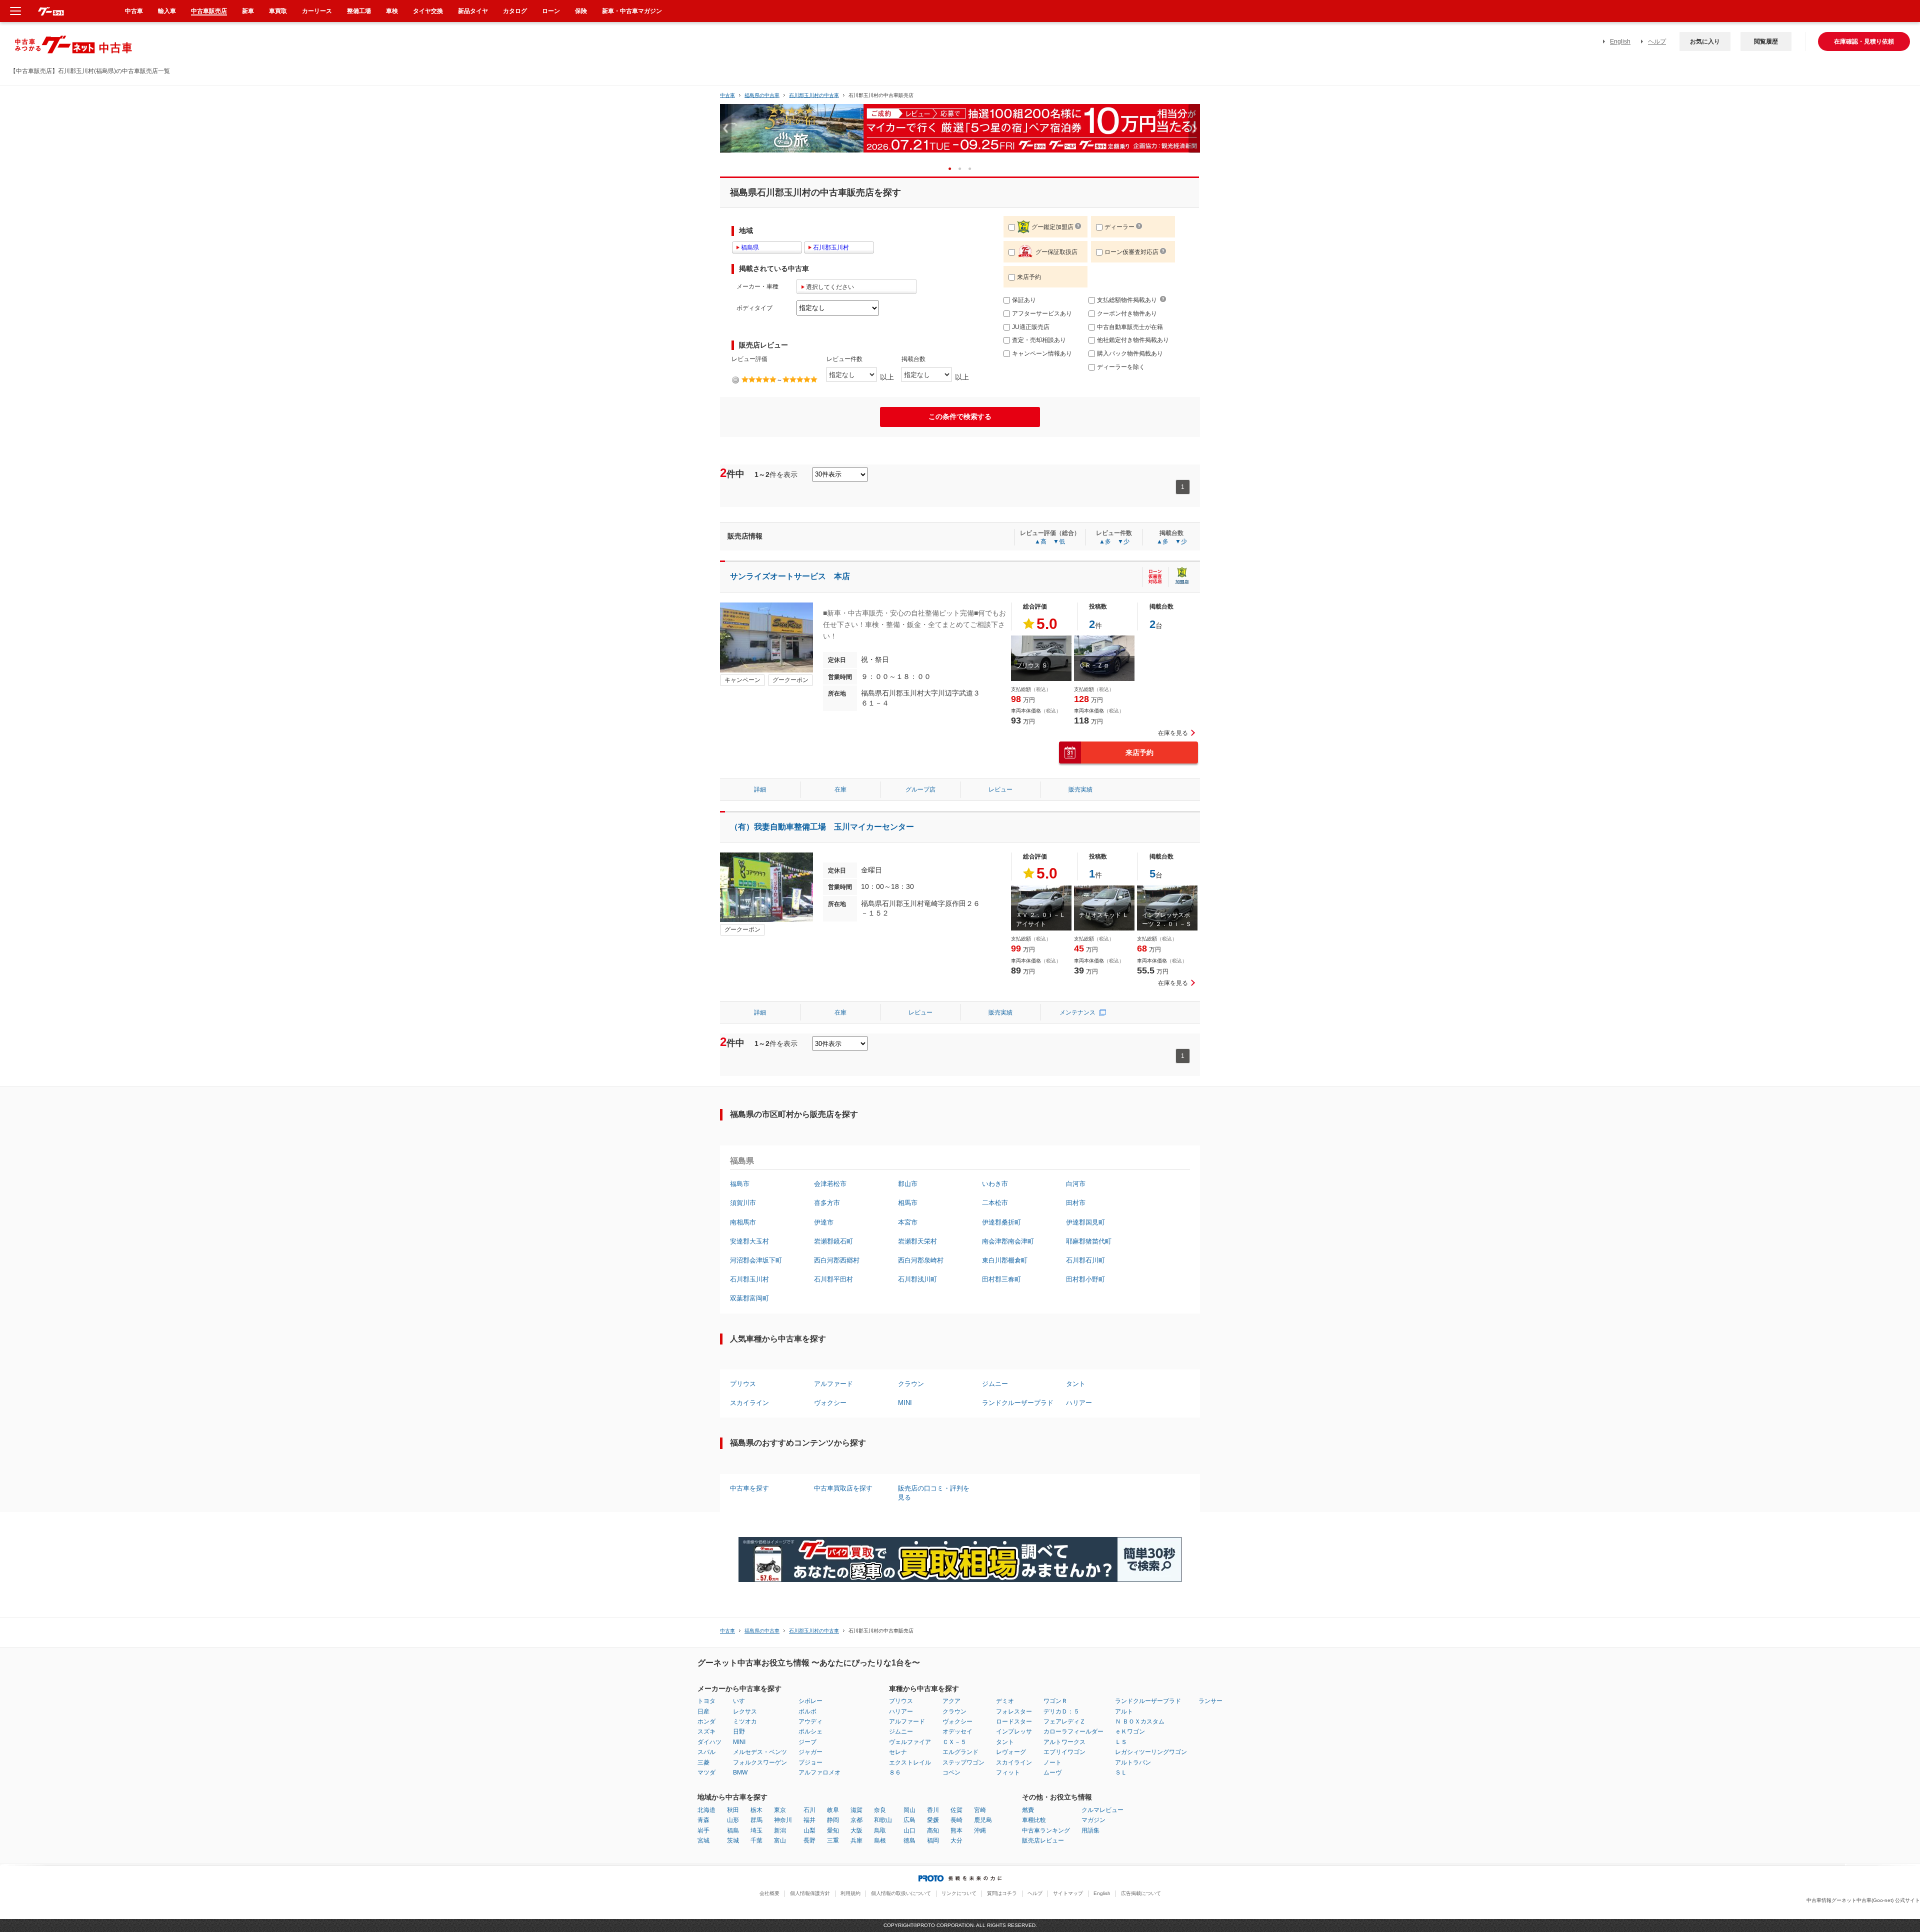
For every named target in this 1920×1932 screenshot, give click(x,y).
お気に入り (1705, 41)
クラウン (911, 1384)
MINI (905, 1403)
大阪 (856, 1830)
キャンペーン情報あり (1042, 353)
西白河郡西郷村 (837, 1260)
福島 (733, 1830)
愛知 (833, 1830)
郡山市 (908, 1184)
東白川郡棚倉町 (1005, 1260)
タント (1076, 1384)
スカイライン (749, 1403)
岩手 (703, 1830)
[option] (960, 133)
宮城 (703, 1840)
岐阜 (833, 1810)
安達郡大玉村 (749, 1241)
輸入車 (167, 11)
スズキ (706, 1731)
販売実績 (1080, 789)
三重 (833, 1840)
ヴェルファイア (910, 1742)
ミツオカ (745, 1721)
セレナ (898, 1752)
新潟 (780, 1830)
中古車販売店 (209, 11)
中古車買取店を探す (843, 1488)
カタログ (515, 11)
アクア (951, 1701)
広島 (909, 1820)
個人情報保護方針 (810, 1893)
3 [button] (973, 168)
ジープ (807, 1742)
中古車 (727, 95)
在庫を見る (1173, 733)
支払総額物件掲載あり (1127, 300)
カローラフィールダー (1073, 1731)
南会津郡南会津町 (1008, 1241)
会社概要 (769, 1893)
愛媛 (933, 1820)
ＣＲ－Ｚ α (1093, 665)
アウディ (810, 1721)
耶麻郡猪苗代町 (1089, 1241)
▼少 (1123, 541)
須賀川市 (743, 1203)
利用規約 (850, 1893)
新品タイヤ (473, 11)
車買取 (278, 11)
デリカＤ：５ (1061, 1711)
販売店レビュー (1043, 1840)
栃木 (756, 1810)
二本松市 (995, 1203)
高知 (933, 1830)
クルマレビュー (1102, 1810)
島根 (880, 1840)
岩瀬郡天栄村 (917, 1241)
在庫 (840, 789)
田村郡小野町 (1085, 1279)
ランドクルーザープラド (1018, 1403)
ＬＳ (1121, 1742)
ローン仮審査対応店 (1131, 252)
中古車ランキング (1046, 1830)
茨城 (733, 1840)
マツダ (706, 1772)
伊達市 (824, 1222)
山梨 (809, 1830)
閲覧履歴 (1766, 41)
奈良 (880, 1810)
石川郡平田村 (833, 1279)
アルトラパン (1133, 1762)
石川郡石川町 (1085, 1260)
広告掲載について (1141, 1893)
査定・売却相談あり (1039, 340)
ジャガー (810, 1752)
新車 (248, 11)
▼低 (1059, 541)
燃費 (1028, 1810)
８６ (895, 1772)
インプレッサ (1014, 1731)
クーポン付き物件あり (1127, 313)
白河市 (1076, 1184)
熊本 (956, 1830)
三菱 (703, 1762)
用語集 (1090, 1830)
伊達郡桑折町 (1001, 1222)
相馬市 (908, 1203)
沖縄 (980, 1830)
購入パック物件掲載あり (1130, 353)
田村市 (1076, 1203)
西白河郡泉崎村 (921, 1260)
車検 (392, 11)
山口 (909, 1830)
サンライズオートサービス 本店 (790, 576)
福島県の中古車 (762, 95)
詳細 (760, 789)
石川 (809, 1810)
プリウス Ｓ (1032, 665)
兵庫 (856, 1840)
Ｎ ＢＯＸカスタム (1140, 1721)
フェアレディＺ (1064, 1721)
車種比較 (1034, 1820)
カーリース (317, 11)
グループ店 (920, 789)
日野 (739, 1731)
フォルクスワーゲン (760, 1762)
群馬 (756, 1820)
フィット (1008, 1772)
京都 (856, 1820)
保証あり (1024, 300)
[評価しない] (735, 380)
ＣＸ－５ (954, 1742)
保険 (581, 11)
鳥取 (880, 1830)
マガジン (1093, 1820)
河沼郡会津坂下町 (756, 1260)
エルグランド (960, 1752)
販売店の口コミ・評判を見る (934, 1493)
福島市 (740, 1184)
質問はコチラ (1002, 1893)
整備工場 (359, 11)
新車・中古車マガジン (632, 11)
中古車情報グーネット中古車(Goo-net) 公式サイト (1863, 1900)
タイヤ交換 (428, 11)
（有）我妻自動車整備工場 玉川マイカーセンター (822, 827)
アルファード (833, 1384)
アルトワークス (1064, 1742)
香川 (933, 1810)
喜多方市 (827, 1203)
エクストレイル (910, 1762)
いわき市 (995, 1184)
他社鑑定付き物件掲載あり (1133, 340)
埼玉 (756, 1830)
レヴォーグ (1011, 1752)
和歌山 (883, 1820)
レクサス (745, 1711)
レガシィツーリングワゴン (1151, 1752)
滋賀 (856, 1810)
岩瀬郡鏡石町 (833, 1241)
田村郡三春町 (1001, 1279)
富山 (780, 1840)
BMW (740, 1772)
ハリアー (1079, 1403)
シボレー (810, 1701)
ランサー (1210, 1701)
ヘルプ (1657, 41)
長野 (809, 1840)
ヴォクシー (830, 1403)
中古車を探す (749, 1488)
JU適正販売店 (1031, 327)
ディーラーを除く (1121, 367)
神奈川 (783, 1820)
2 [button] (963, 168)
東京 (780, 1810)
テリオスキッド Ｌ (1104, 915)
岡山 (909, 1810)
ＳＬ (1121, 1772)
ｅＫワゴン (1130, 1731)
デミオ (1005, 1701)
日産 (703, 1711)
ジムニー (995, 1384)
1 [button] (953, 168)
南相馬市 (743, 1222)
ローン (551, 11)
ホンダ (706, 1721)
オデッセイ (957, 1731)
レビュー (1000, 789)
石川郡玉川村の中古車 (814, 95)
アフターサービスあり (1042, 313)
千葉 (756, 1840)
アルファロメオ (819, 1772)
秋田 (733, 1810)
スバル (706, 1752)
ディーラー (1119, 227)
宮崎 (980, 1810)
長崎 (956, 1820)
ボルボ (807, 1711)
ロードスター (1014, 1721)
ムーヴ (1052, 1772)
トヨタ (706, 1701)
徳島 (909, 1840)
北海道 (706, 1810)
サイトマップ (1068, 1893)
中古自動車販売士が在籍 (1130, 327)
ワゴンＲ (1055, 1701)
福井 (809, 1820)
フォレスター (1014, 1711)
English (1620, 41)
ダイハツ (709, 1742)
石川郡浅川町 (917, 1279)
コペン (951, 1772)
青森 (703, 1820)
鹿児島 (983, 1820)
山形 (733, 1820)
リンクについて (959, 1893)
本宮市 (908, 1222)
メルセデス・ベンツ (760, 1752)
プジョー (810, 1762)
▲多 (1105, 541)
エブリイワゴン (1064, 1752)
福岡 (933, 1840)
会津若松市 (830, 1184)
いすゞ (742, 1701)
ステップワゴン (963, 1762)
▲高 (1040, 541)
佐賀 (956, 1810)
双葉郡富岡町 (749, 1298)
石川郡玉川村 (749, 1279)
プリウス (743, 1384)
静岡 (833, 1820)
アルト (1124, 1711)
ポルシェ (810, 1731)
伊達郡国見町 (1085, 1222)
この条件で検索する (960, 416)
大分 (956, 1840)
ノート (1052, 1762)
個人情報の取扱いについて (901, 1893)
